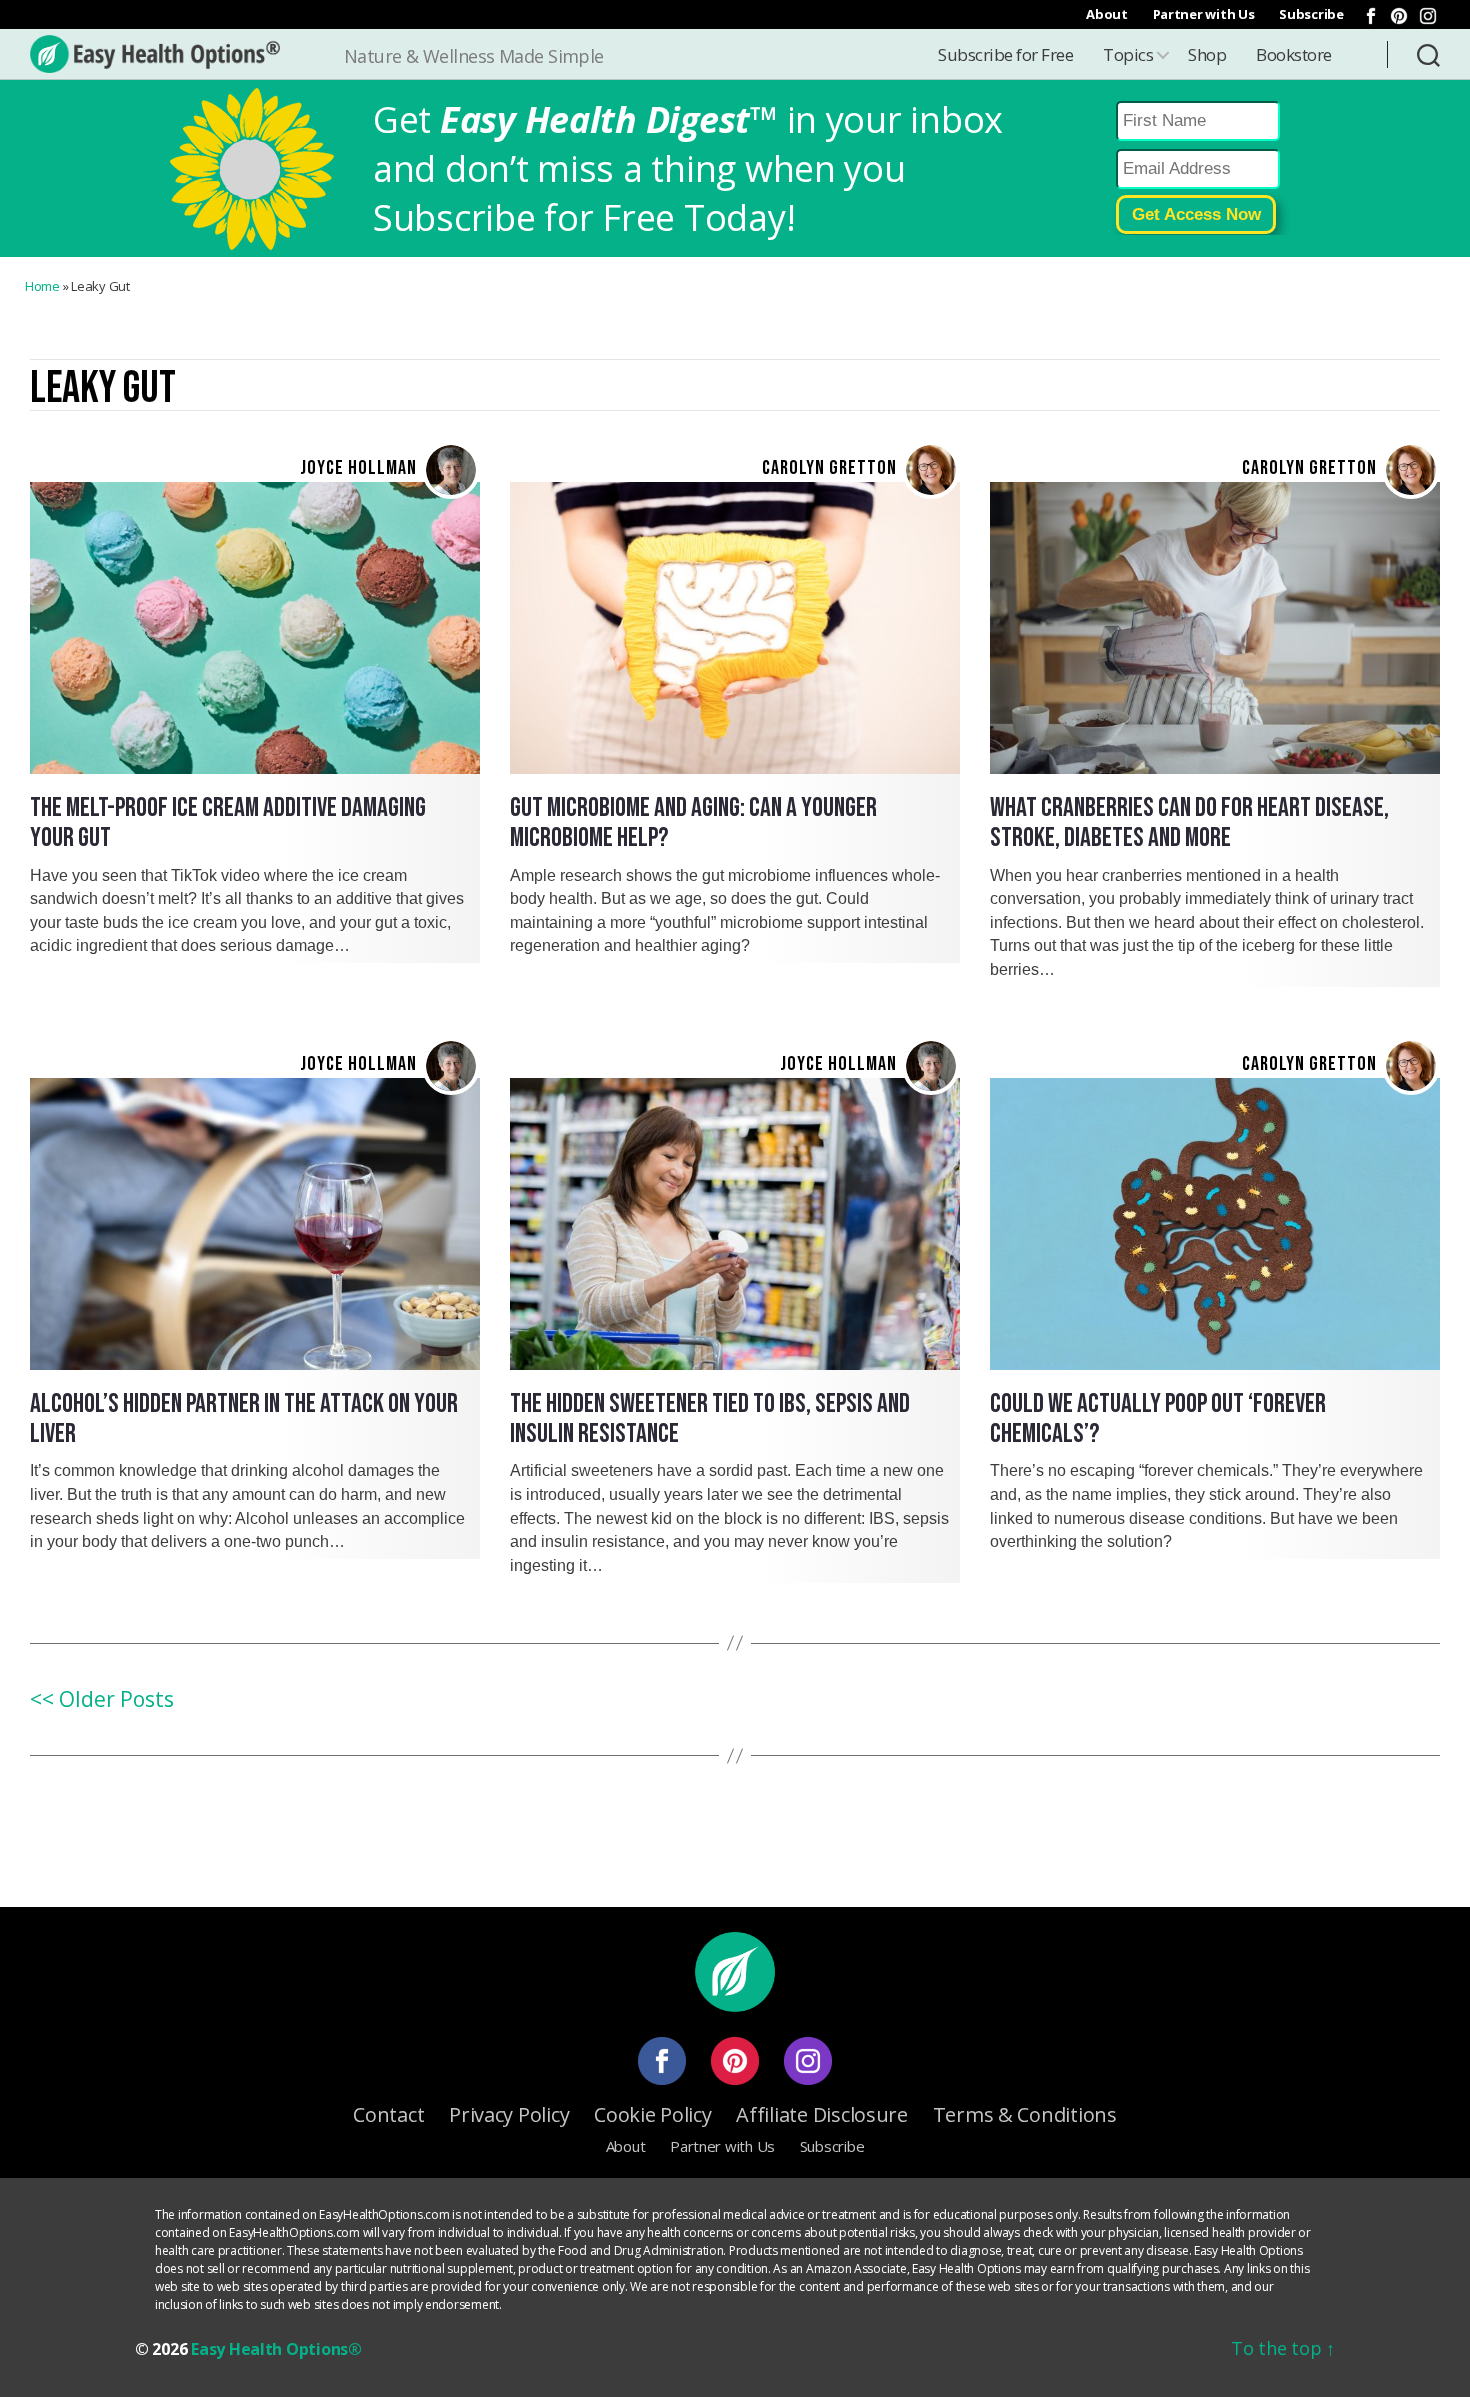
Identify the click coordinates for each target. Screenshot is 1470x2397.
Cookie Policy (653, 2114)
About (1107, 14)
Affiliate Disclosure (822, 2114)
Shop (1207, 54)
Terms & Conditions (1025, 2114)
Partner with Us (1204, 14)
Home (42, 286)
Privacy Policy (509, 2114)
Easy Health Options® (276, 2349)
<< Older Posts (102, 1699)
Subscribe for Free (1005, 54)
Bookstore (1294, 54)
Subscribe (1311, 14)
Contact (388, 2114)
